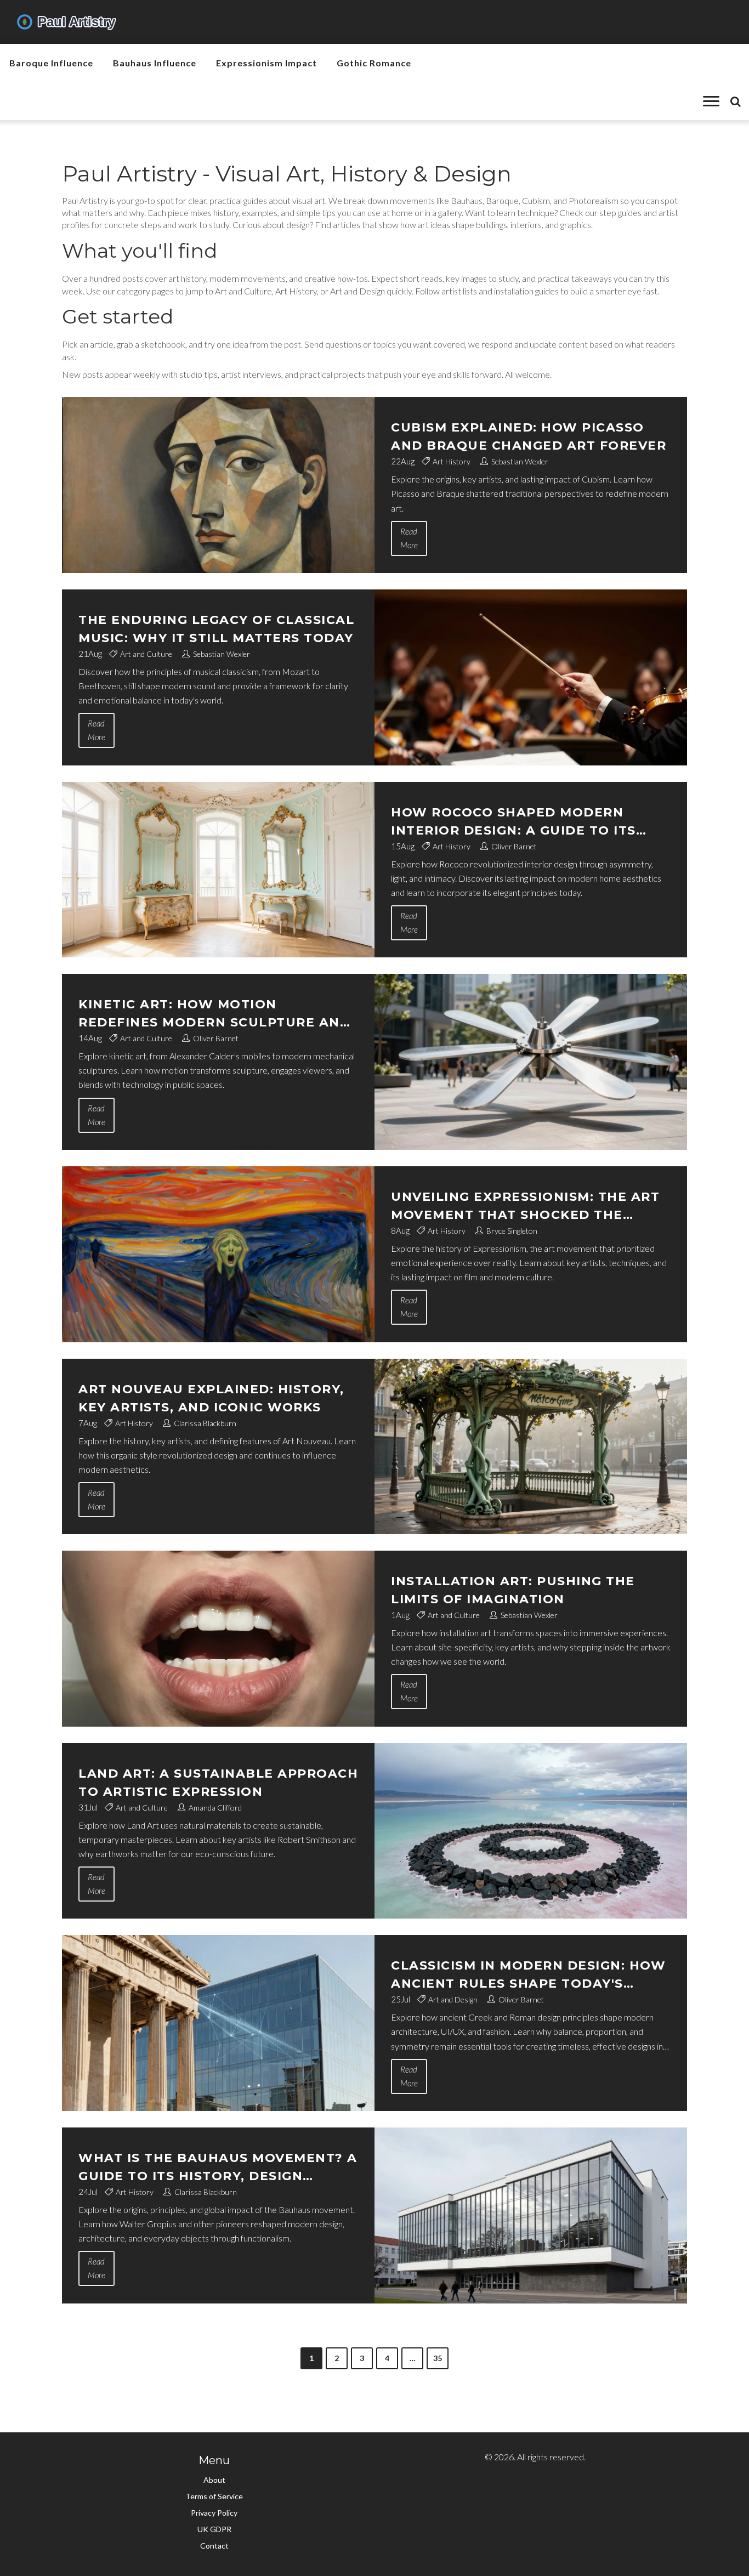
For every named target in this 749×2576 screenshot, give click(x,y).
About (214, 2480)
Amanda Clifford (215, 1808)
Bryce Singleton (512, 1231)
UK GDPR (214, 2529)
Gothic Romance (374, 63)
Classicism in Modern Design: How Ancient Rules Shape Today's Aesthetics (528, 1975)
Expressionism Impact (266, 63)
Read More (409, 538)
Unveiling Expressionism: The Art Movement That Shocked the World (525, 1207)
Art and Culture (146, 654)
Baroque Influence (51, 63)
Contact (214, 2546)
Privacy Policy (214, 2513)
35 (438, 2358)
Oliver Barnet (514, 846)
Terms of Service (214, 2496)
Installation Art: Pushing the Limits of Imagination (513, 1590)
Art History (452, 461)
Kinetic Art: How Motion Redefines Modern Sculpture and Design (214, 1014)
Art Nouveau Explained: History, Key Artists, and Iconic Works (211, 1398)
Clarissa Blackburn (205, 1423)
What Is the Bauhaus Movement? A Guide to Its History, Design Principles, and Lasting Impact (218, 2168)
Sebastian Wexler (520, 461)
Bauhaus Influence (155, 63)
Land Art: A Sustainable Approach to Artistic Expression (218, 1783)
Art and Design (453, 1999)
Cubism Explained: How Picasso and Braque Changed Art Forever (529, 436)
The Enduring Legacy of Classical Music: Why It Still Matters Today (216, 629)
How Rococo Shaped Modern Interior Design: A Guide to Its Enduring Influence (513, 822)
